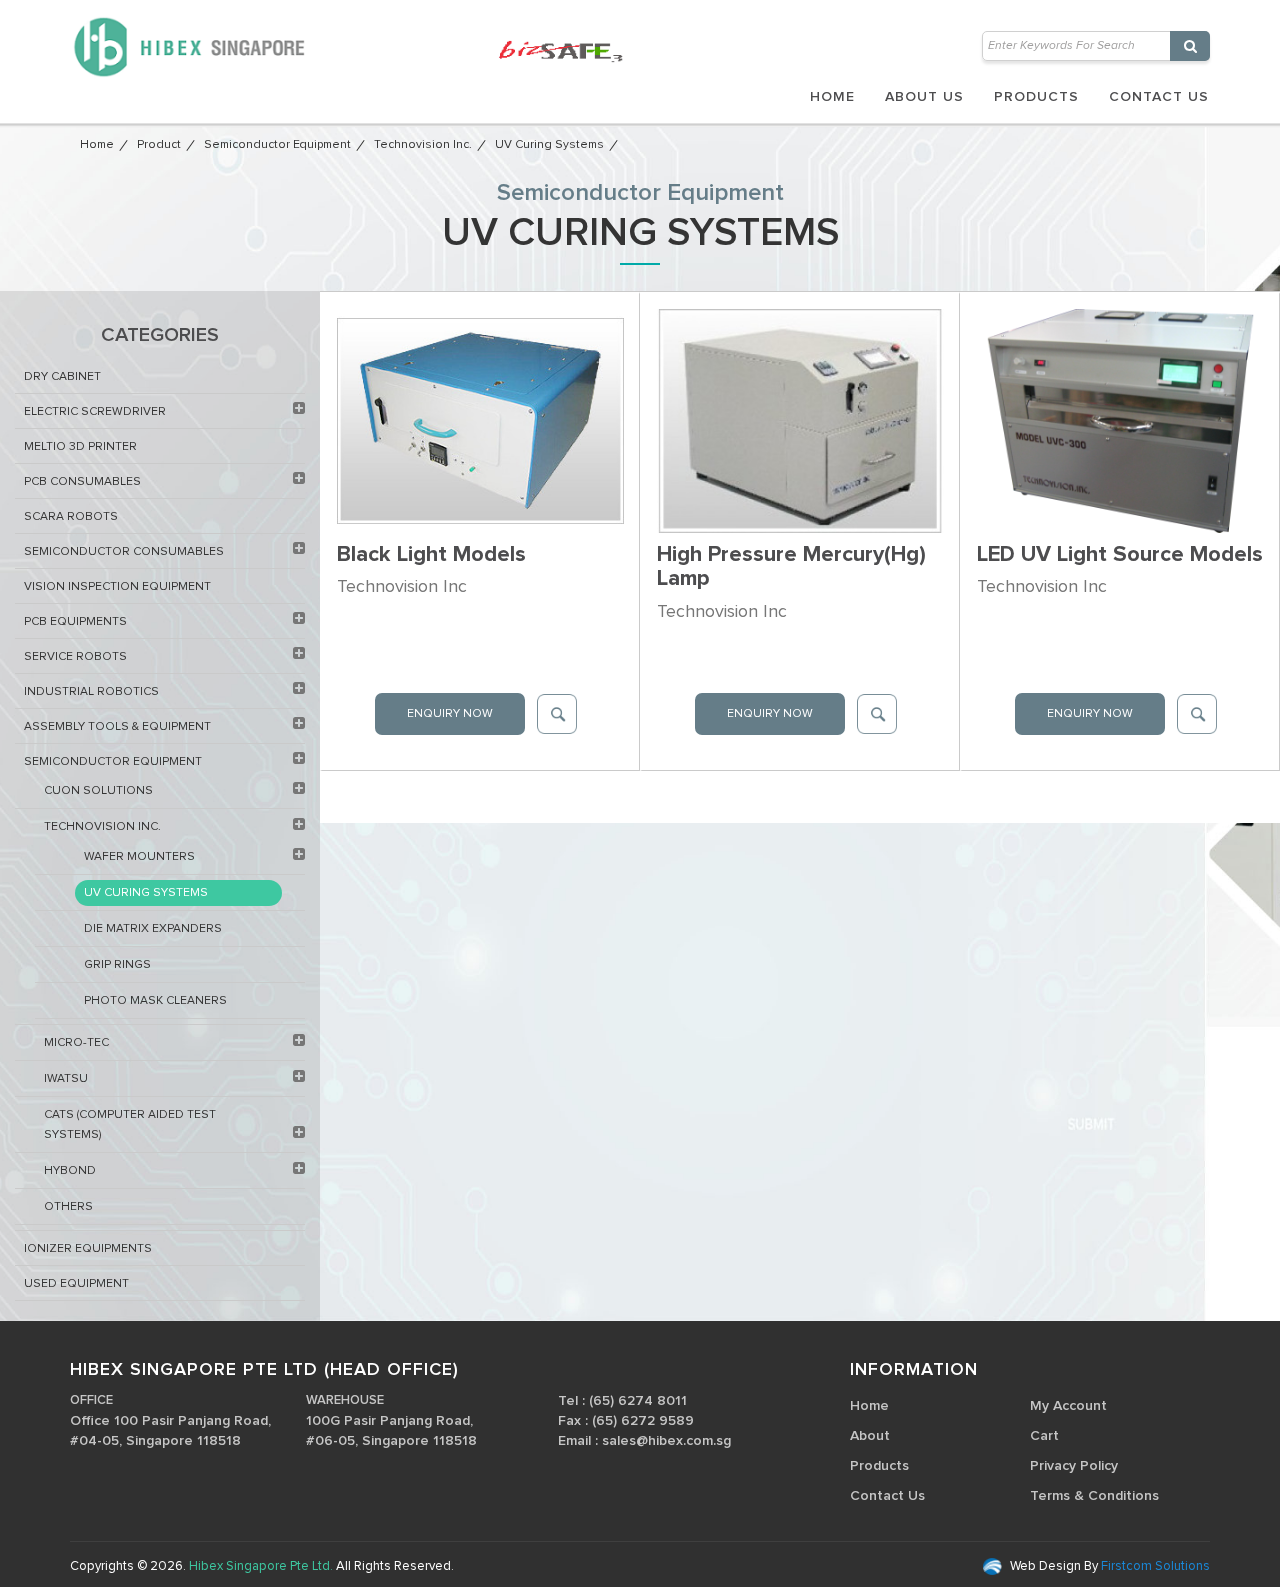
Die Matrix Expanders (153, 929)
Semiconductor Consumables (124, 552)
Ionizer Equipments (88, 1249)
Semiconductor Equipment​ (277, 145)
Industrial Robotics (91, 692)
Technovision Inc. (423, 145)
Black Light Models (431, 555)
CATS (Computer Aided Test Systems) (130, 1125)
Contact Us (1159, 97)
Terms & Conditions (1094, 1496)
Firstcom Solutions (1154, 1566)
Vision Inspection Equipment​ (117, 587)
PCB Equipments (75, 622)
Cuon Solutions (98, 791)
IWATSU (66, 1079)
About (870, 1436)
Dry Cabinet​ (62, 377)
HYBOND (70, 1171)
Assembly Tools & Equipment (117, 727)
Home (832, 97)
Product (159, 145)
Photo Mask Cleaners (155, 1001)
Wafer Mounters (139, 857)
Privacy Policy (1074, 1466)
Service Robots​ (75, 657)
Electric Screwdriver (95, 412)
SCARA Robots (71, 517)
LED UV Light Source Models (1120, 555)
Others (68, 1207)
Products (1036, 97)
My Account (1068, 1406)
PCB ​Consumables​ (82, 482)
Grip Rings (117, 965)
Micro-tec (76, 1043)
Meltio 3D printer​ (80, 447)
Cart (1044, 1436)
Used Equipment (76, 1284)
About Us (924, 97)
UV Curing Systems (549, 145)
